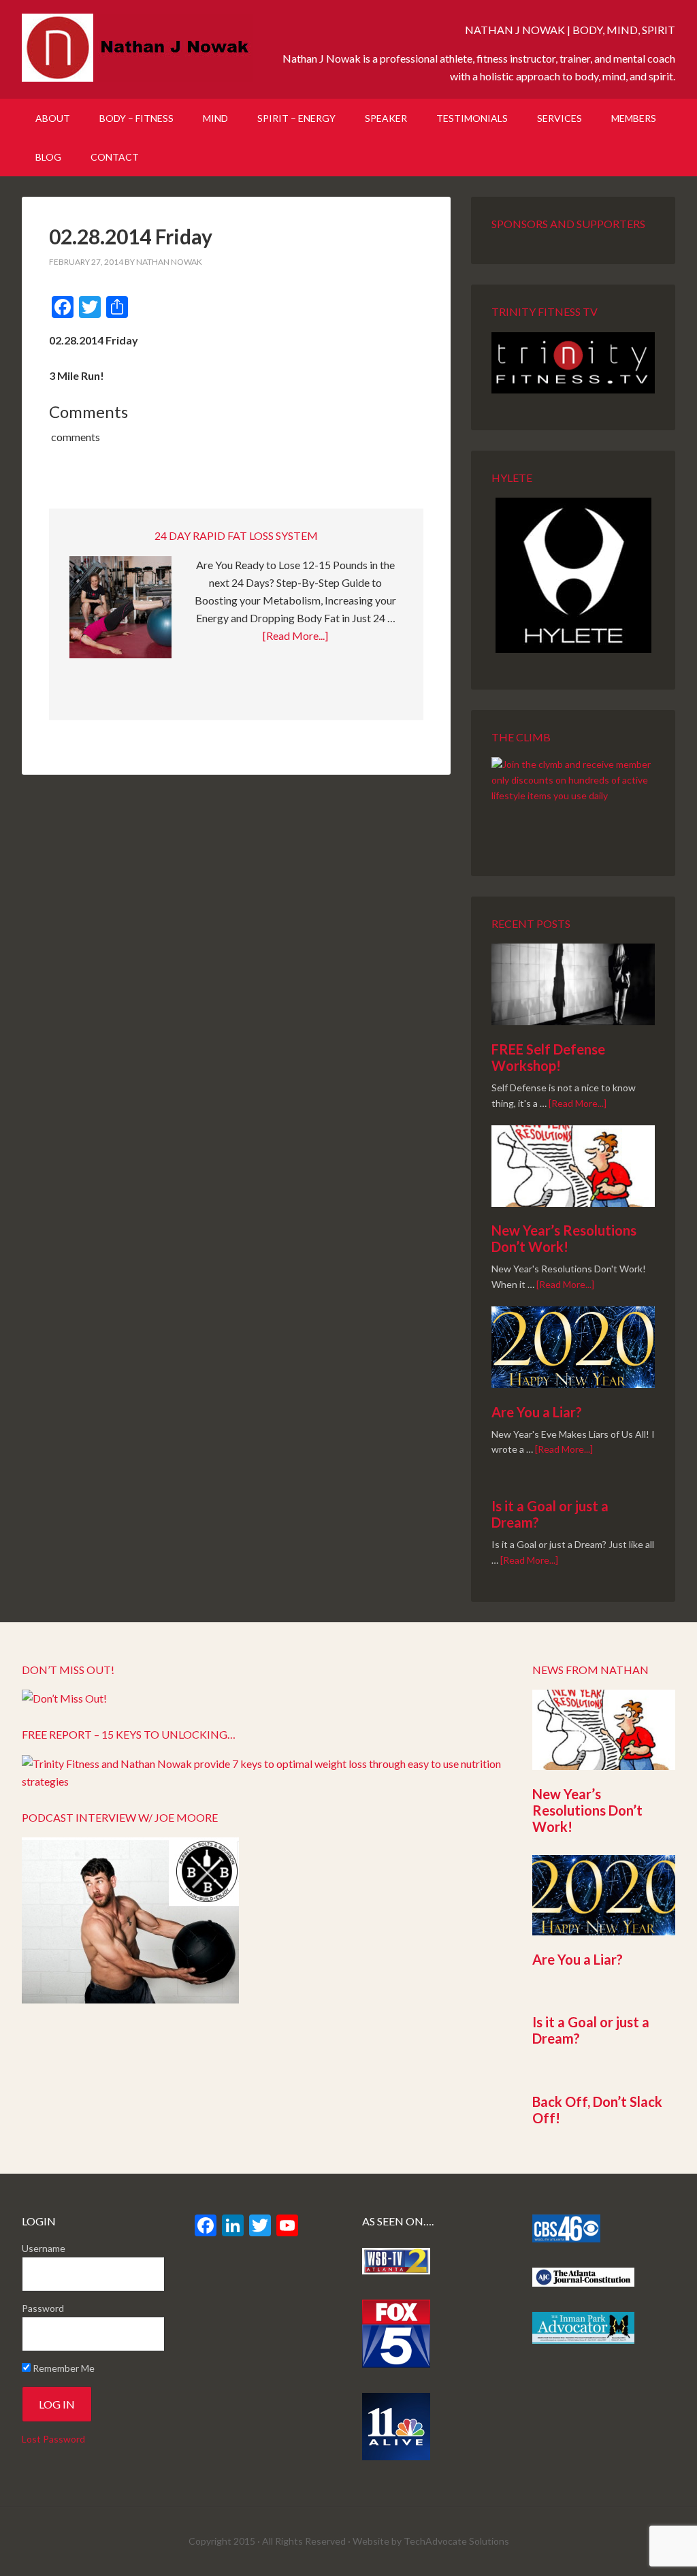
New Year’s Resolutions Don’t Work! (564, 1238)
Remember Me (63, 2368)
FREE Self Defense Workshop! (548, 1057)
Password (43, 2308)
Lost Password (53, 2439)
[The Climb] (573, 798)
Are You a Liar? (537, 1412)
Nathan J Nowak (137, 48)
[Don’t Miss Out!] (64, 1698)
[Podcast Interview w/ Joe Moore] (130, 1999)
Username (44, 2248)
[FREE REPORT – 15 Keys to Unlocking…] (263, 1781)
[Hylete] (573, 575)
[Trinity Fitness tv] (573, 363)
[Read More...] (295, 635)
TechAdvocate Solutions (456, 2541)
